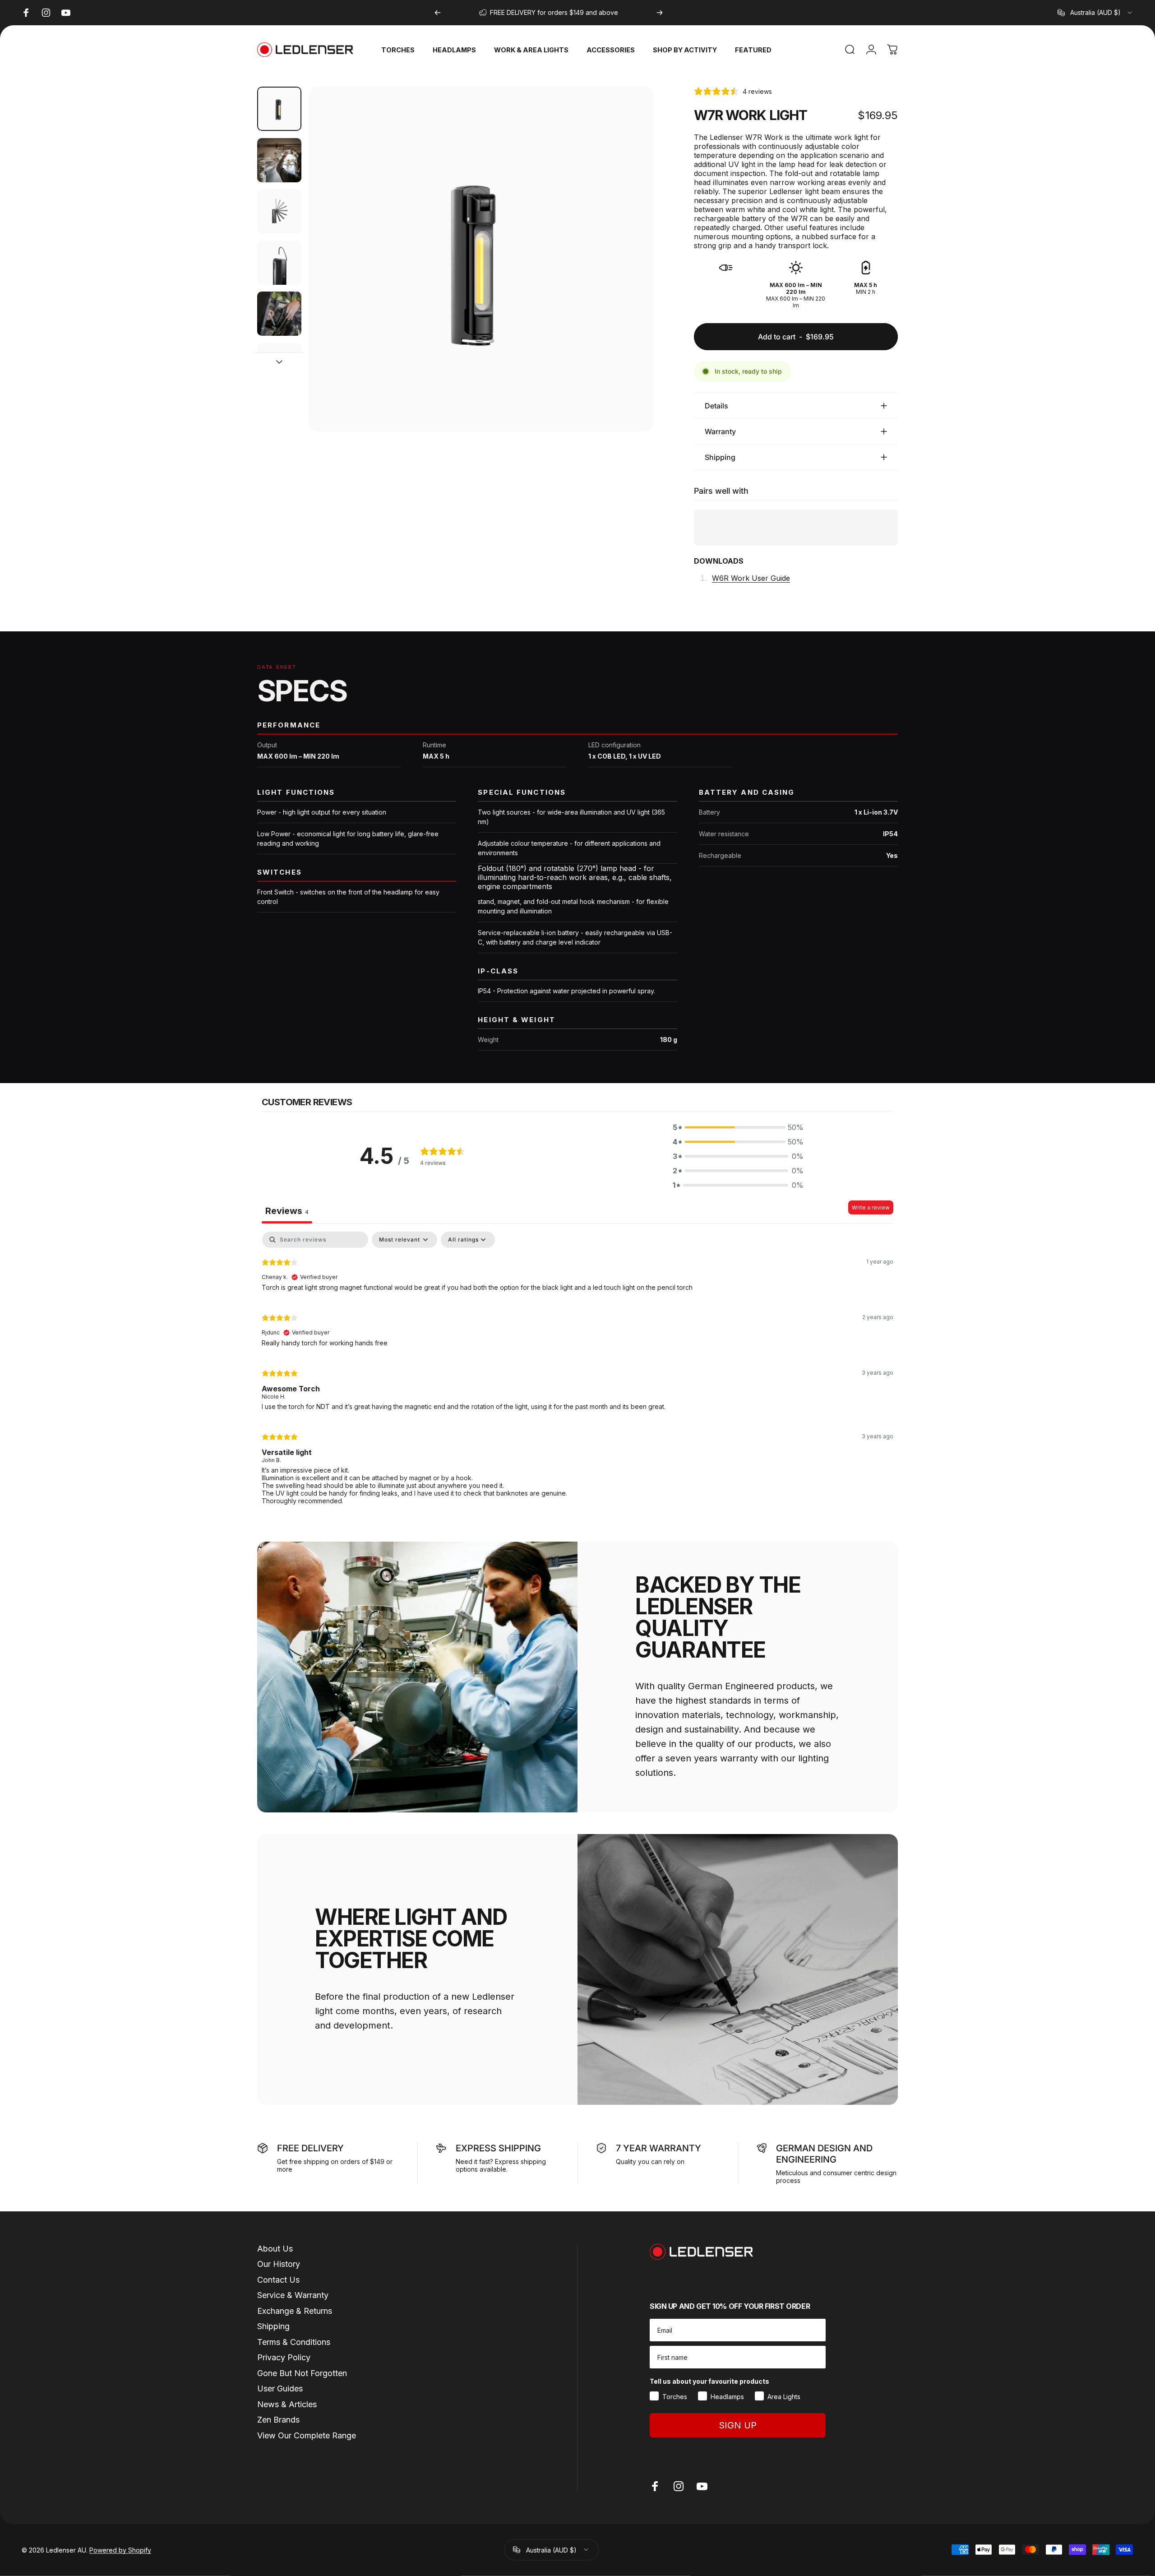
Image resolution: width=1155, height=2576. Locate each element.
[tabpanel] (577, 1372)
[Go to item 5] (279, 314)
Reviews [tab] (287, 1211)
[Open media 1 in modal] (481, 259)
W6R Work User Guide (751, 578)
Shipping (273, 2326)
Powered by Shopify (120, 2550)
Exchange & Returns (295, 2311)
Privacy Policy (284, 2357)
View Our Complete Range (307, 2435)
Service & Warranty (293, 2295)
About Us (275, 2249)
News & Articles (287, 2404)
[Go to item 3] (279, 211)
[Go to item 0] (279, 109)
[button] (738, 1127)
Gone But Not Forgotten (302, 2373)
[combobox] (1095, 13)
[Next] (660, 13)
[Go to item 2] (279, 160)
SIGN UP (738, 2425)
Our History (279, 2264)
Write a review (871, 1207)
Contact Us (278, 2280)
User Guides (280, 2388)
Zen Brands (278, 2420)
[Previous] (438, 13)
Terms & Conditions (294, 2342)
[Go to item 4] (279, 263)
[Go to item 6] (279, 365)
